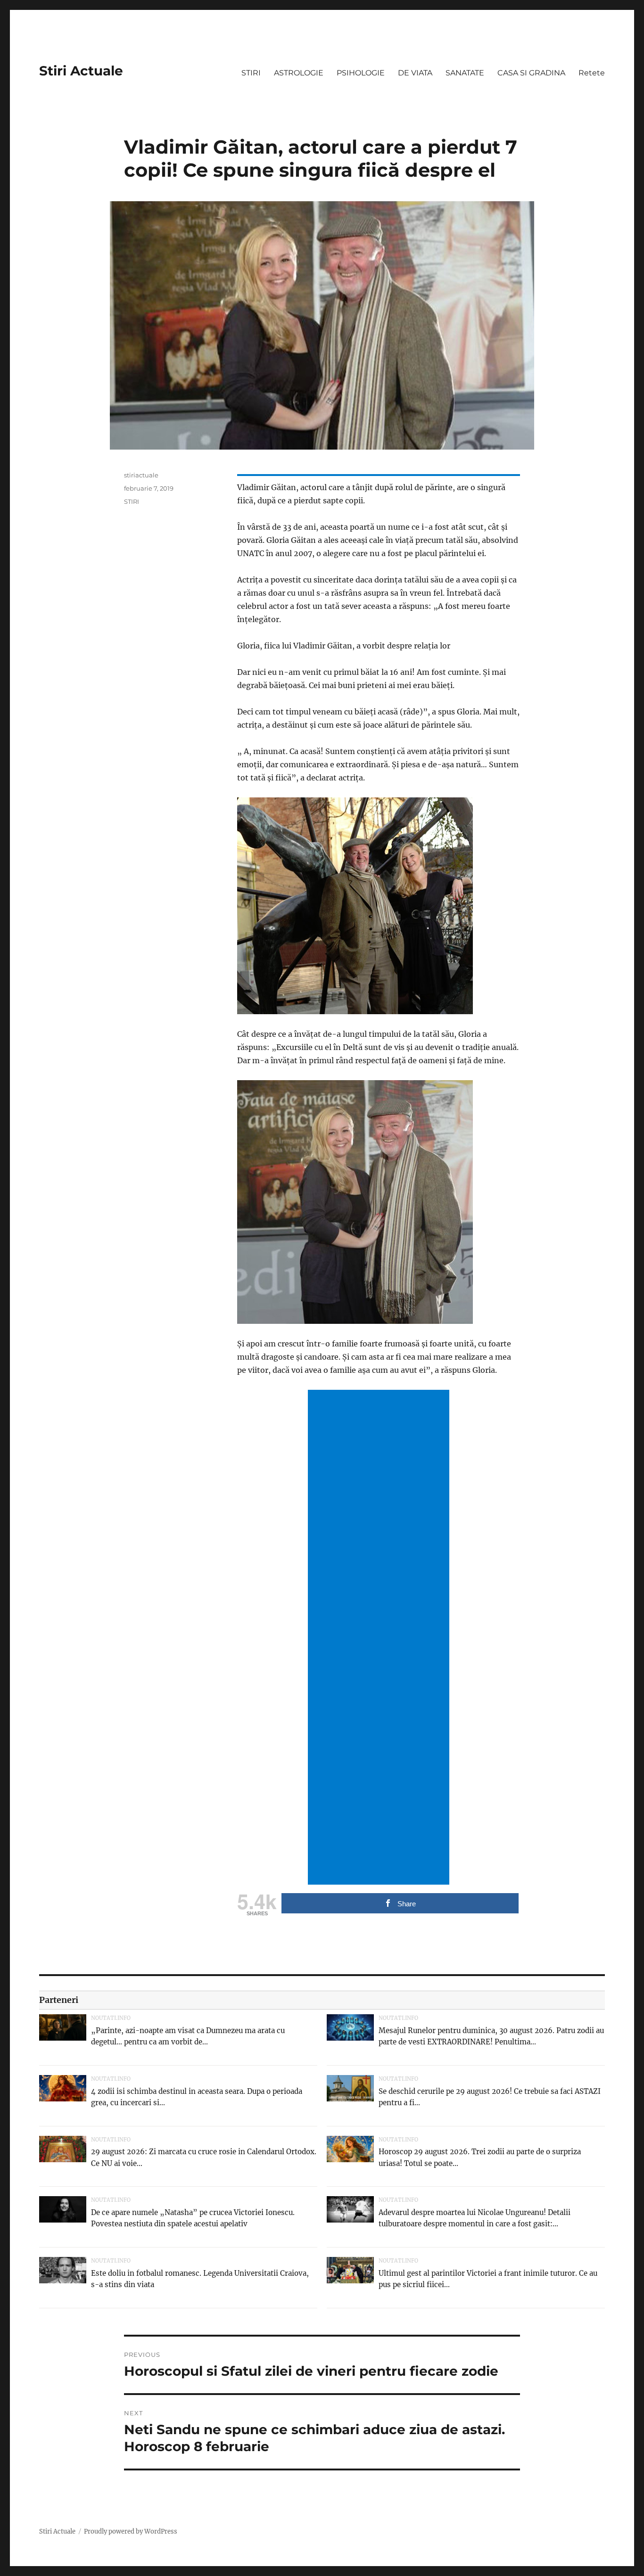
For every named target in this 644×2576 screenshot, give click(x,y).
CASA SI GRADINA (531, 73)
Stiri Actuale (81, 71)
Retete (592, 73)
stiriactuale (141, 475)
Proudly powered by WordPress (131, 2531)
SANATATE (465, 73)
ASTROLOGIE (299, 73)
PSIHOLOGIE (361, 73)
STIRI (251, 73)
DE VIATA (415, 73)
